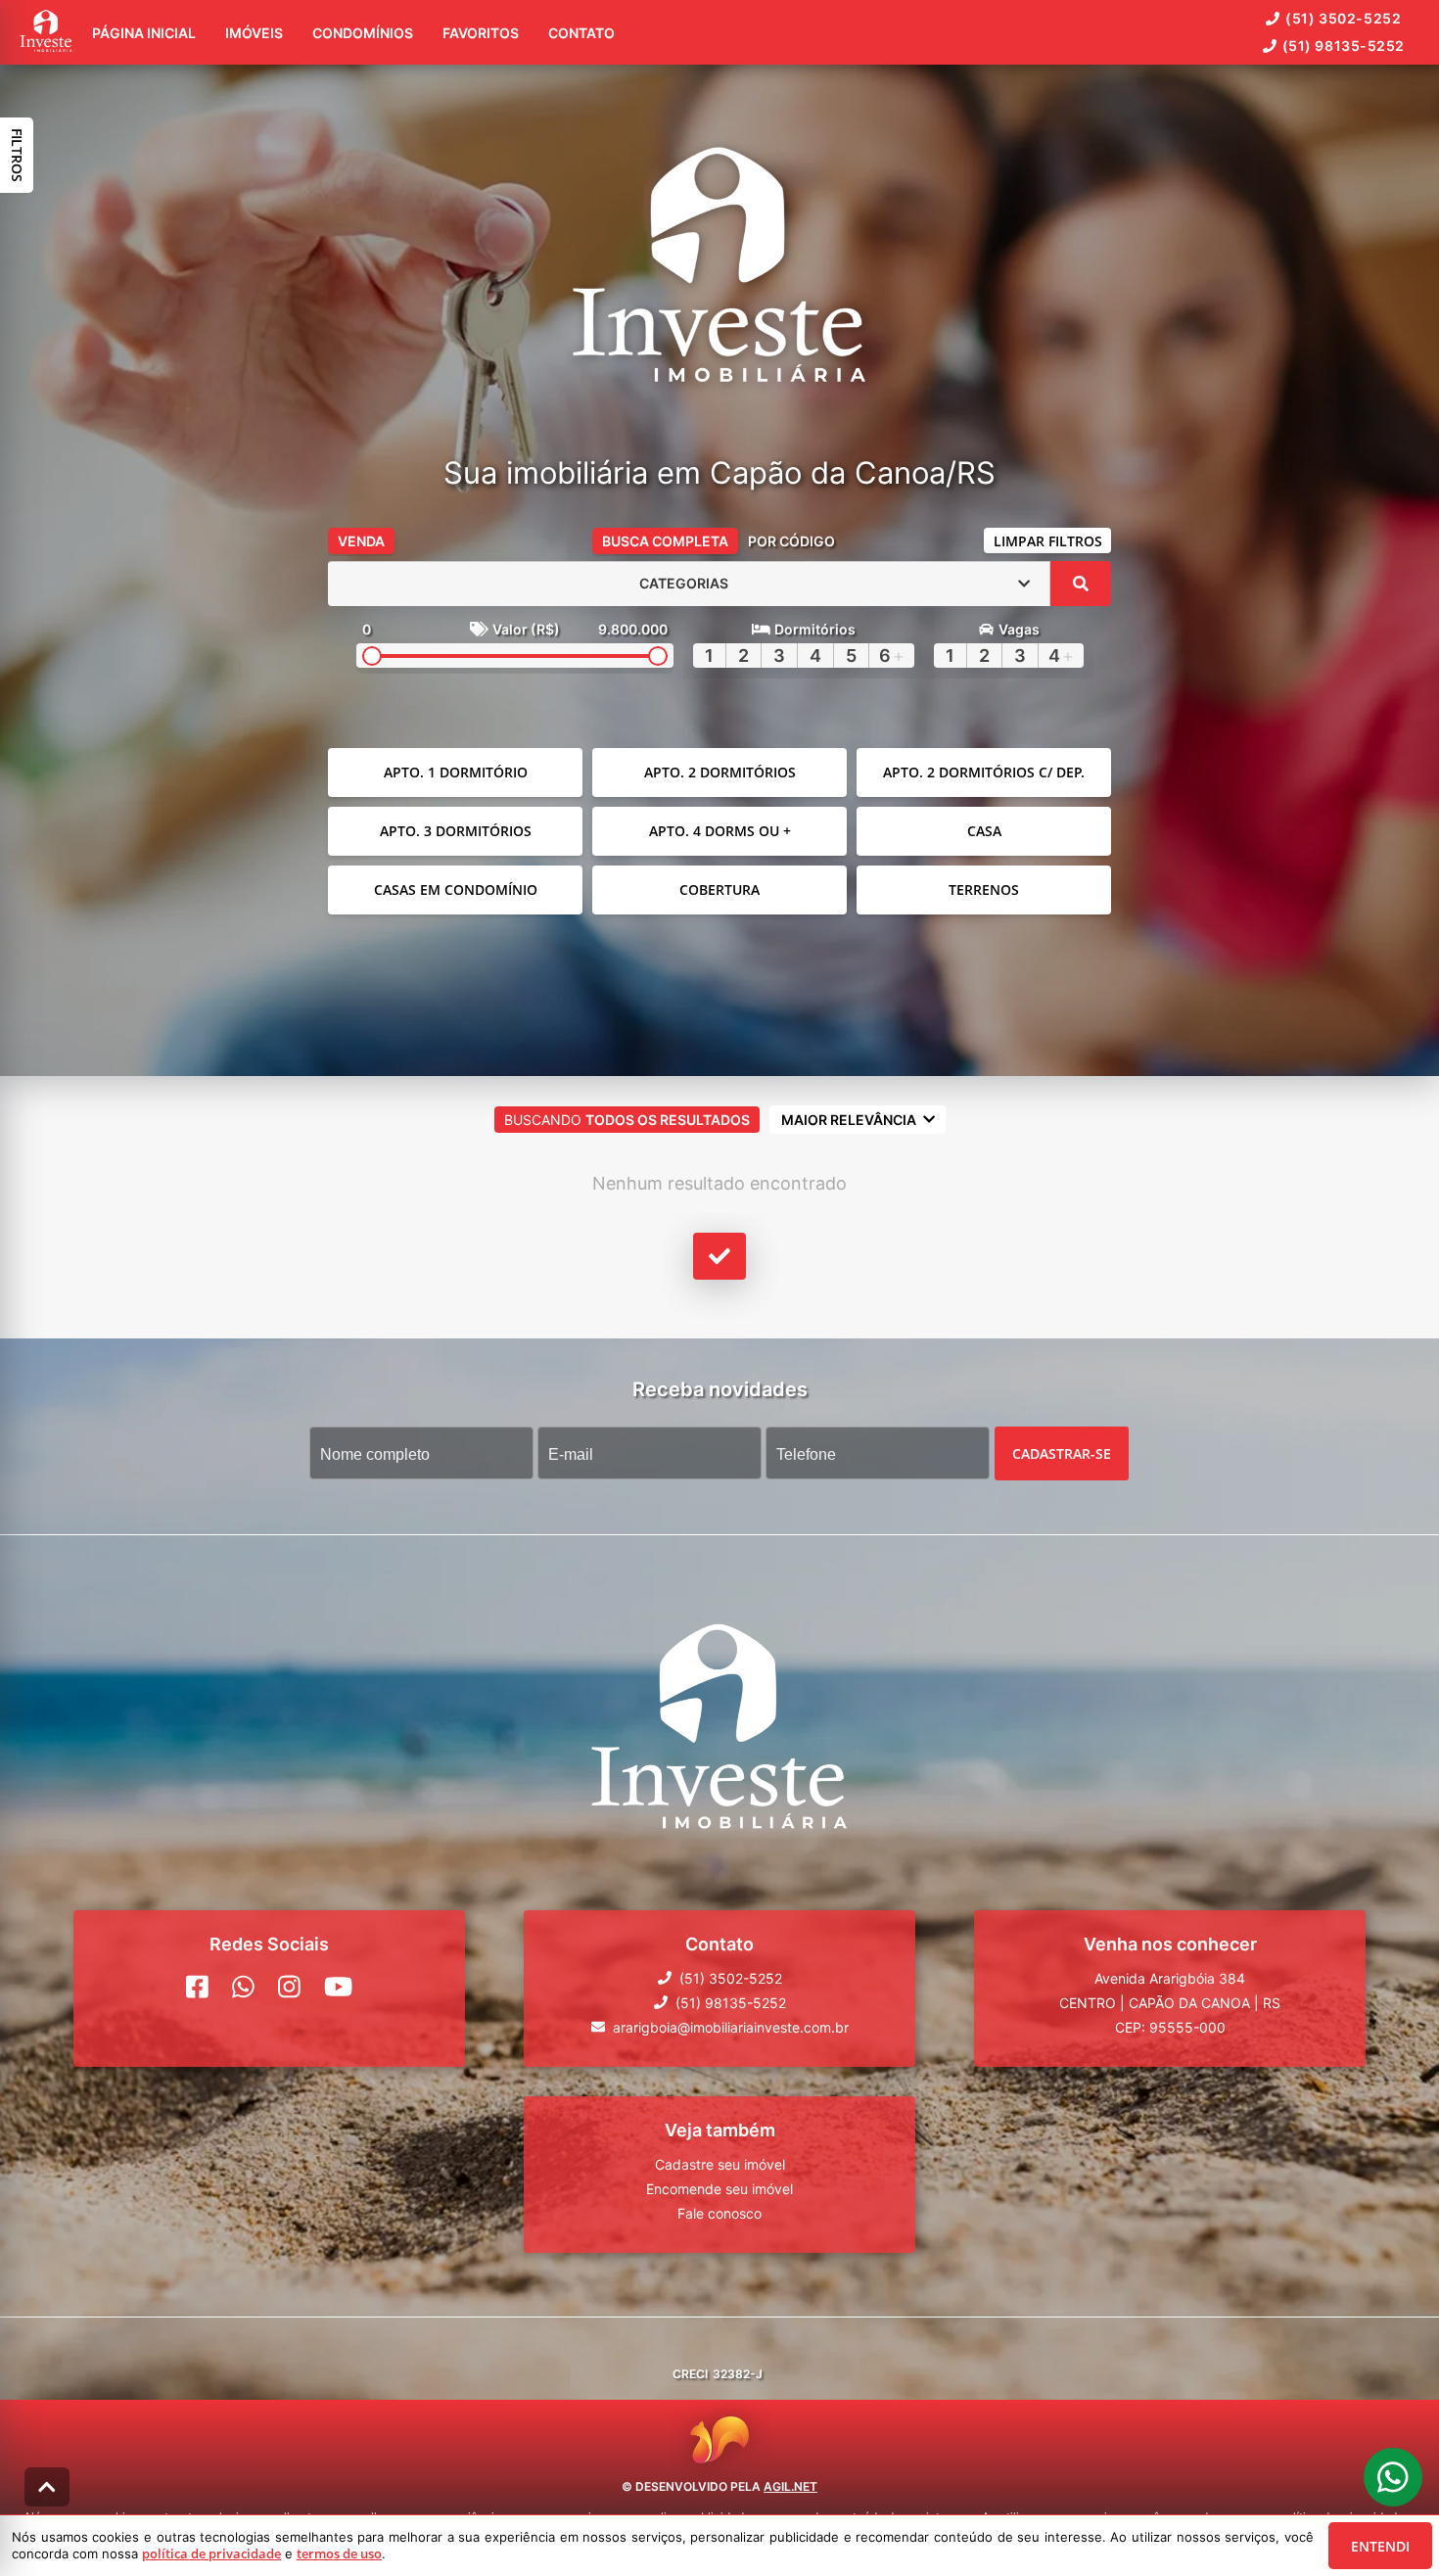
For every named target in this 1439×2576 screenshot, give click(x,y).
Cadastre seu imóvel (720, 2163)
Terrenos (984, 890)
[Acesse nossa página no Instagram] (289, 1986)
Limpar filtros (1048, 541)
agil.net (790, 2486)
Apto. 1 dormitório (456, 772)
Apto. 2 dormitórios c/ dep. (984, 772)
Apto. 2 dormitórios (720, 772)
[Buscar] (1081, 584)
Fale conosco (719, 2212)
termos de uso (339, 2553)
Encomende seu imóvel (719, 2188)
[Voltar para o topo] (47, 2487)
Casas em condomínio (456, 890)
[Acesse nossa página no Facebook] (197, 1986)
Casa (984, 831)
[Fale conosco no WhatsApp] (243, 1986)
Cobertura (719, 890)
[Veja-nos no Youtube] (338, 1986)
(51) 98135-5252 (1344, 46)
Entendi (1380, 2546)
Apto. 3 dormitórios (456, 831)
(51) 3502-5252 (1343, 18)
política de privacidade (211, 2553)
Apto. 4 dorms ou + (720, 831)
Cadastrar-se (1062, 1452)
